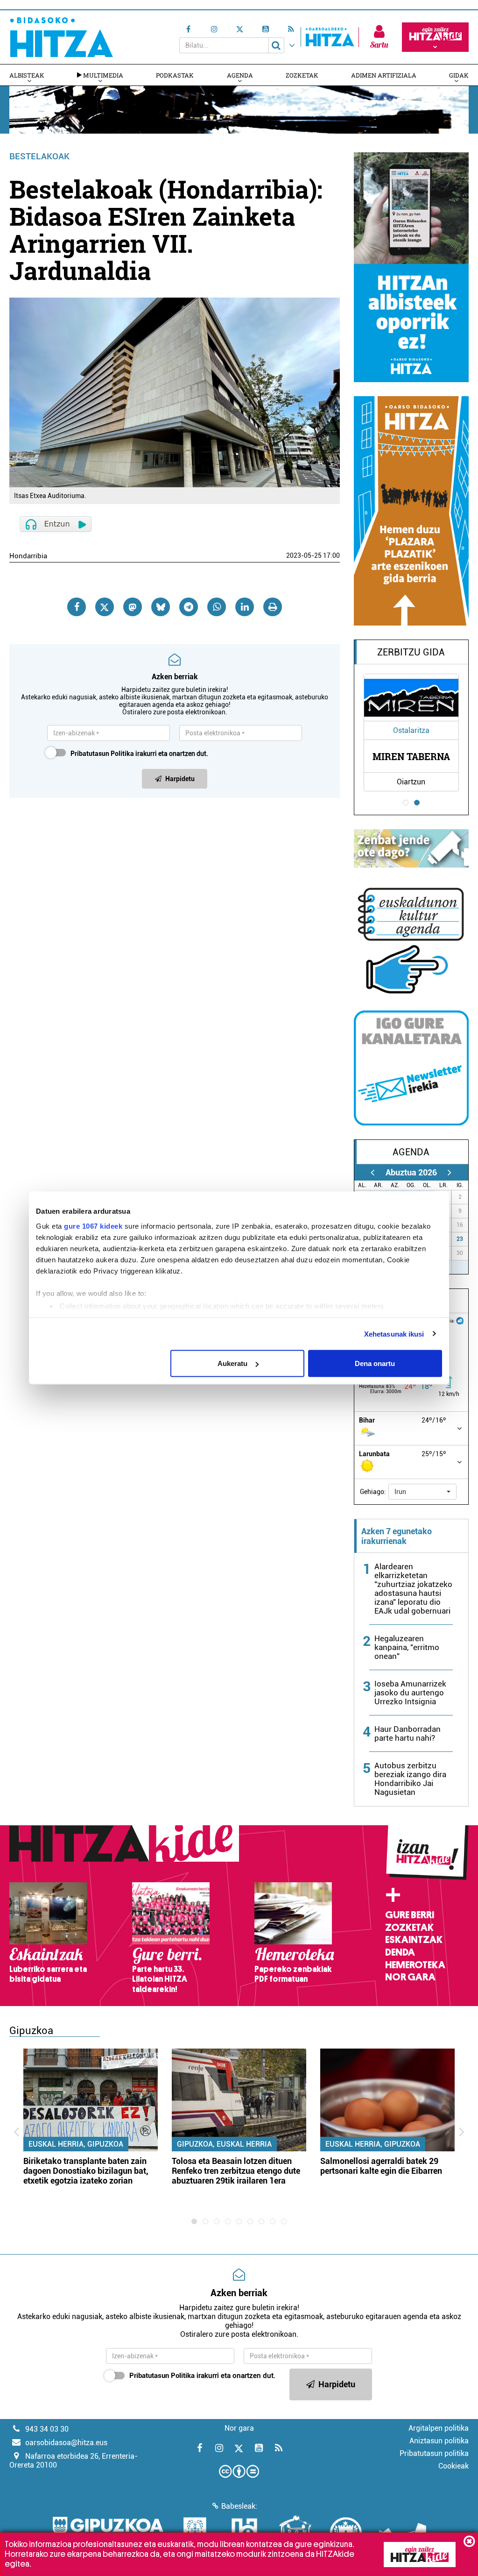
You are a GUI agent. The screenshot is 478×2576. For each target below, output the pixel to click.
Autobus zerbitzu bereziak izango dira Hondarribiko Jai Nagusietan (410, 1779)
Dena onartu (375, 1363)
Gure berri (410, 1915)
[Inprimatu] (273, 607)
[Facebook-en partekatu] (77, 607)
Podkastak (175, 75)
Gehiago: (373, 1492)
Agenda (240, 75)
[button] (422, 1492)
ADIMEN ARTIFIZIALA (384, 75)
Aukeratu (232, 1363)
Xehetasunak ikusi (394, 1334)
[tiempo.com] (460, 1320)
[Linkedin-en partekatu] (245, 607)
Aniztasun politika (439, 2441)
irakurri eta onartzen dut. (139, 754)
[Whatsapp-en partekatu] (217, 607)
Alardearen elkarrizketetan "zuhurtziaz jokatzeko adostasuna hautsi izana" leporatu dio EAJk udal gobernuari (413, 1589)
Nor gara (410, 1977)
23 (460, 1239)
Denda (400, 1952)
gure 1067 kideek (93, 1226)
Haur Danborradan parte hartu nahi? (408, 1733)
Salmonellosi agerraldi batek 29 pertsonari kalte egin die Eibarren (381, 2166)
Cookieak (453, 2466)
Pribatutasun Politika (102, 754)
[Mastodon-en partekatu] (133, 607)
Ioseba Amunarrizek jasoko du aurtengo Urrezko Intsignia (410, 1693)
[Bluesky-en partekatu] (161, 607)
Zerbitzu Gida (411, 652)
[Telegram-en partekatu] (189, 607)
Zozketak (302, 75)
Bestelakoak (39, 156)
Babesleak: (239, 2506)
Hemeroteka (415, 1965)
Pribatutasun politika (434, 2453)
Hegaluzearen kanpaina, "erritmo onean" (407, 1647)
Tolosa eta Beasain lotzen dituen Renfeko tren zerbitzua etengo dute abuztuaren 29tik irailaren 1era (236, 2171)
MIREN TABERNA (411, 756)
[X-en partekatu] (105, 607)
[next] (450, 1172)
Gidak (459, 75)
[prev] (373, 1172)
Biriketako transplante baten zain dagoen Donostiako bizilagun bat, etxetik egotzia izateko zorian (86, 2171)
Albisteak (27, 75)
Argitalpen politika (439, 2428)
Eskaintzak (414, 1940)
